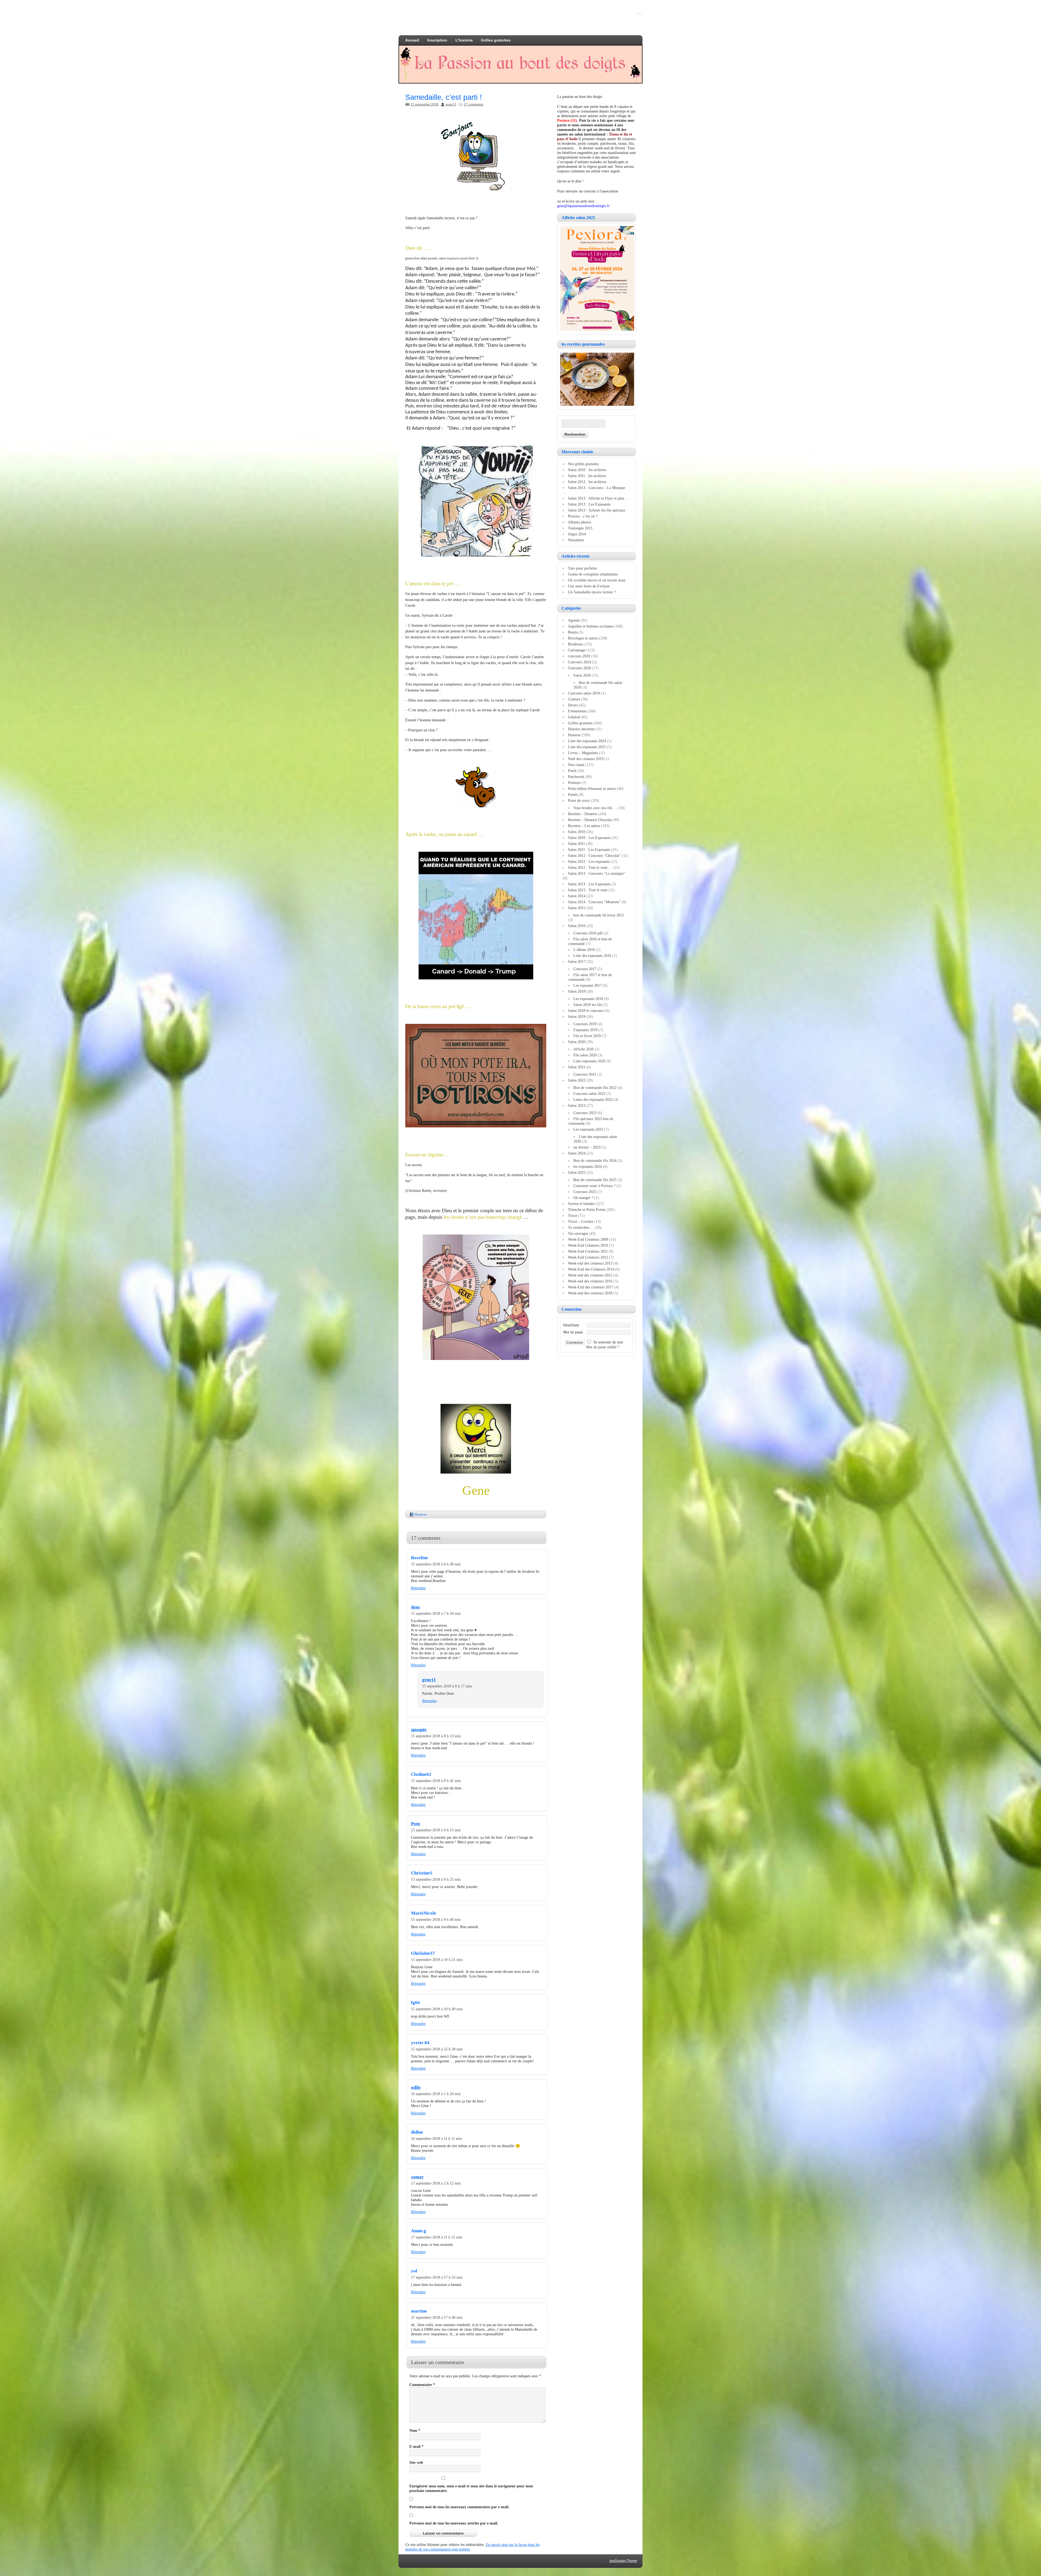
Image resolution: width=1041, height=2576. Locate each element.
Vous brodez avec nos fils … (595, 808)
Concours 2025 (585, 1192)
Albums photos (579, 522)
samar (417, 2177)
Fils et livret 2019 (587, 1036)
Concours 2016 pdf (588, 933)
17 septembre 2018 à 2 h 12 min (436, 2183)
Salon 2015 (577, 908)
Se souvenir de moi (608, 1342)
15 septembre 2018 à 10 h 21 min (437, 1960)
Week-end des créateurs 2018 (590, 1293)
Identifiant (571, 1325)
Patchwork (576, 777)
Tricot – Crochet (581, 1221)
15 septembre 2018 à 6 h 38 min (436, 1564)
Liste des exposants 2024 (587, 741)
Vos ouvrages (578, 1233)
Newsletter (576, 540)
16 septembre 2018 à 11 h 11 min (436, 2138)
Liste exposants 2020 (589, 1061)
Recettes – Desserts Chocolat (590, 820)
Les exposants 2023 (588, 1129)
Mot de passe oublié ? (603, 1347)
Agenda (574, 620)
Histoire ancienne (581, 729)
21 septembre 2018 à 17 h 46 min (437, 2317)
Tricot (573, 1215)
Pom (415, 1824)
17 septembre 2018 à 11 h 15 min (437, 2237)
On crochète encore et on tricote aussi (597, 580)
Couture (574, 699)
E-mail (416, 2446)
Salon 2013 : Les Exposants (589, 504)
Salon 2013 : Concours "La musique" (597, 873)
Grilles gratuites (496, 40)
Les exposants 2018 (588, 999)
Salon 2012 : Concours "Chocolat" (594, 856)
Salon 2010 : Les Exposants (589, 838)
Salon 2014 (577, 896)
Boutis (573, 632)
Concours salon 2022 (589, 1094)
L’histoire (464, 40)
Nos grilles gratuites (583, 464)
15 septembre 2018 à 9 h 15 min (436, 1830)
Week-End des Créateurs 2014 (591, 1269)
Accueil (412, 40)
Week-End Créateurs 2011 (588, 1251)
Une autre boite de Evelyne (589, 586)
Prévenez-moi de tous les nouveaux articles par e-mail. (454, 2523)
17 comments (474, 104)
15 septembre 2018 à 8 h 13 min (436, 1736)
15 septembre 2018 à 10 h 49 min (437, 2009)
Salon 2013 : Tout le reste (588, 890)
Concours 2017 (585, 969)
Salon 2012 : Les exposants (589, 861)
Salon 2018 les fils (588, 1005)
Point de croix (579, 800)
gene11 (451, 104)
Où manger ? (583, 1198)
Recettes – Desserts (582, 814)
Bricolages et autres (583, 638)
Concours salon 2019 (584, 693)
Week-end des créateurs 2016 (590, 1281)
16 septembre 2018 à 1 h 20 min (436, 2094)
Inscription (437, 40)
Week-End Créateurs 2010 (588, 1245)
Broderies (575, 644)
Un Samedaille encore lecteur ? (592, 592)
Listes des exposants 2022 (593, 1099)
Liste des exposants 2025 (587, 747)
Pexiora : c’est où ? (583, 516)
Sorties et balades (581, 1204)
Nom (415, 2430)
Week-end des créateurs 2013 (590, 1263)
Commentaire (422, 2385)
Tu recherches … (581, 1227)
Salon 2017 (577, 961)
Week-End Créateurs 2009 (588, 1239)
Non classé (576, 765)
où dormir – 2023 (587, 1147)
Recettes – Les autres (584, 826)
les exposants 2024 (588, 1166)
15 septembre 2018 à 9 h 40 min (436, 1919)
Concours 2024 (579, 662)
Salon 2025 (577, 1172)
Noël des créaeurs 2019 (586, 759)
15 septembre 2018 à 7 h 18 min (436, 1613)
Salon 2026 (582, 675)
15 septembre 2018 (424, 104)
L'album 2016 (584, 950)
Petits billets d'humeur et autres (592, 789)
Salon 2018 (577, 991)
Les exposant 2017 (588, 985)
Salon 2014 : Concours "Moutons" (594, 902)
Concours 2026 (579, 668)
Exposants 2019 (585, 1030)
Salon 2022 (577, 1080)
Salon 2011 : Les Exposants (589, 850)
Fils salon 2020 (585, 1055)
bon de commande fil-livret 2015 (599, 915)
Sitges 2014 (577, 534)
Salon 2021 (577, 1067)
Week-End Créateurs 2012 (588, 1257)
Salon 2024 (577, 1153)
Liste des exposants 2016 (592, 956)
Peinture (574, 783)
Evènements (577, 711)
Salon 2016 (577, 926)
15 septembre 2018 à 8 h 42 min (436, 1781)
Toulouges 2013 (580, 528)
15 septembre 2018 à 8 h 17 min (447, 1686)
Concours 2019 (585, 1024)
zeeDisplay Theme (623, 2561)
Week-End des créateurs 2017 (591, 1287)
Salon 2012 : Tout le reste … (590, 867)
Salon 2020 (577, 1042)
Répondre (418, 1588)
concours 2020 (579, 656)
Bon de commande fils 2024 (595, 1160)
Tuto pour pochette (582, 568)
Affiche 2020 (584, 1049)
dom (415, 1607)
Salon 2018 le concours (586, 1011)
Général (574, 717)
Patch (572, 771)
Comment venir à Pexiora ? (594, 1186)
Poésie (573, 795)
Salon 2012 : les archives (587, 482)
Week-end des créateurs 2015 (590, 1275)
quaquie (419, 1730)
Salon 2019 (577, 1017)
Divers (573, 705)
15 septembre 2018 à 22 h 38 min (437, 2049)
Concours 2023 (585, 1113)
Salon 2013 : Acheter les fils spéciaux (597, 510)
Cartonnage (577, 650)
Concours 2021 (585, 1074)
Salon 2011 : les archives (587, 476)
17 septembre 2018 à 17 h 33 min (437, 2277)
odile (416, 2087)
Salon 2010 (577, 832)
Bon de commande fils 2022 (595, 1088)
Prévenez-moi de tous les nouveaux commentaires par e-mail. (459, 2507)
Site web (416, 2462)
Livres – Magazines (583, 753)
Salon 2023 (577, 1105)
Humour (421, 1514)
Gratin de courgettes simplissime (593, 574)
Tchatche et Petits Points (587, 1210)
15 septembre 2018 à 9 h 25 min (436, 1879)
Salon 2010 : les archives (587, 470)
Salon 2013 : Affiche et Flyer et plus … (598, 498)
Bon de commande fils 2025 (595, 1180)
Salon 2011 (576, 844)
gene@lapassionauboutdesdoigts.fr (583, 206)
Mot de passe (573, 1332)
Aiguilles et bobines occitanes (591, 626)
